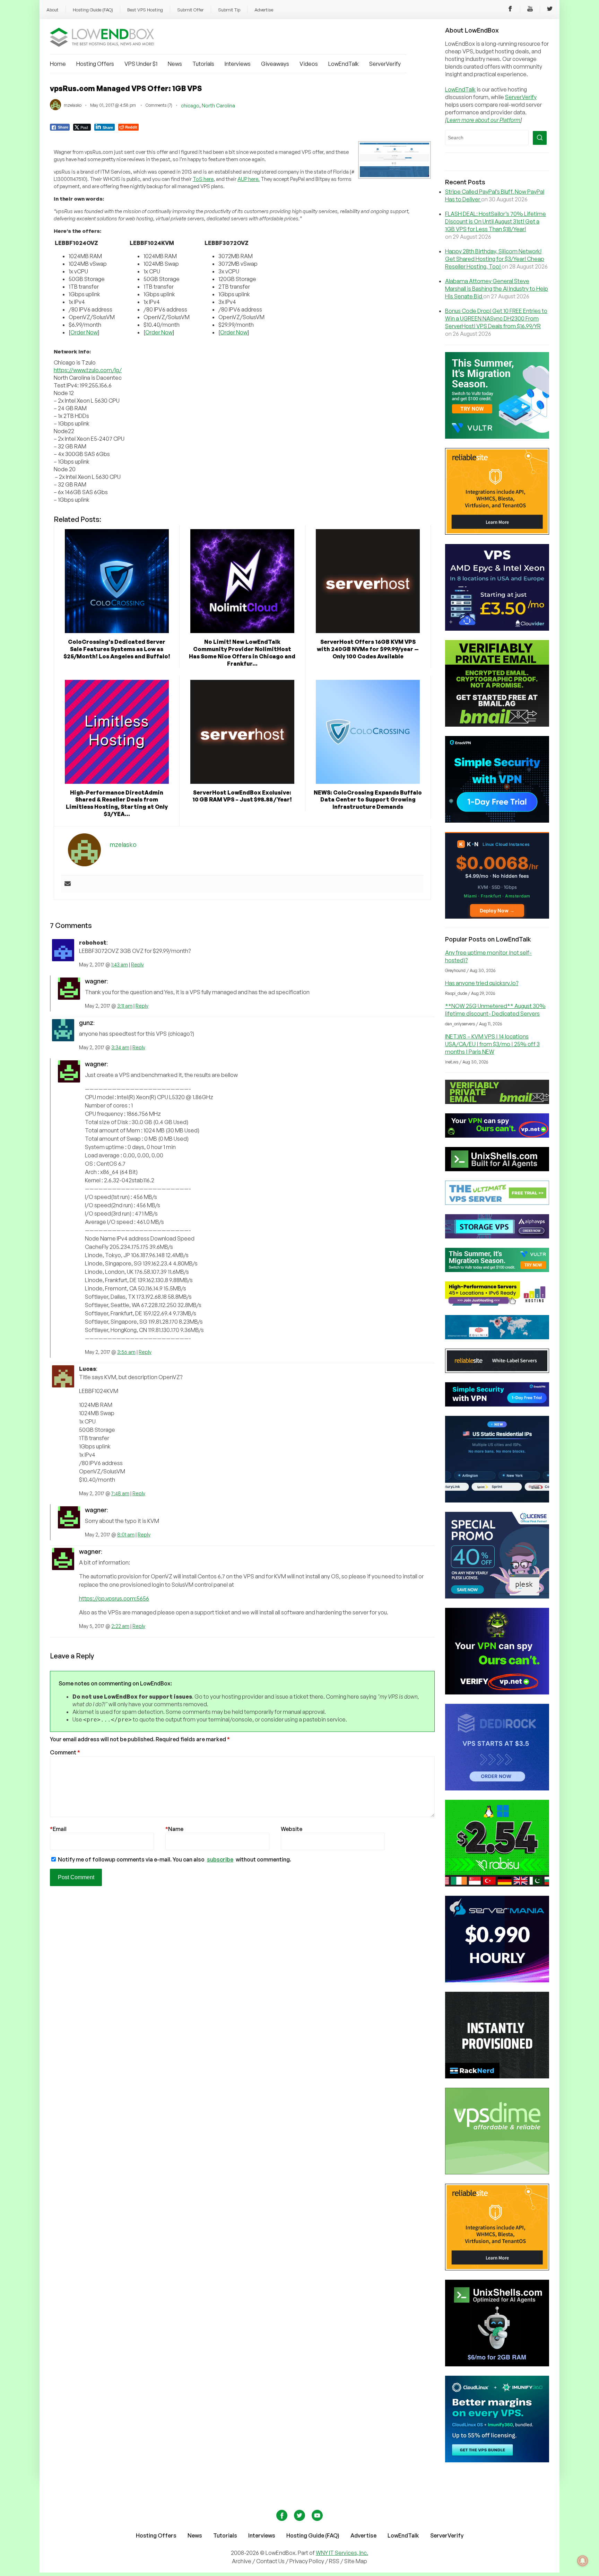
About (53, 10)
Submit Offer (190, 10)
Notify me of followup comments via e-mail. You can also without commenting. (174, 1859)
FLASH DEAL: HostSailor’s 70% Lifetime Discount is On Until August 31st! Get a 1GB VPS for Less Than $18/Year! (496, 221)
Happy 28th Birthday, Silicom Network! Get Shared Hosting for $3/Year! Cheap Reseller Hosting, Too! (495, 259)
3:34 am (120, 1047)
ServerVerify (385, 64)
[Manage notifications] (583, 2561)
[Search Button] (540, 138)
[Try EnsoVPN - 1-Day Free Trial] (497, 821)
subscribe (220, 1859)
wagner (96, 981)
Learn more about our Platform (484, 120)
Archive (242, 2561)
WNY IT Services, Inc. (342, 2553)
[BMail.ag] (497, 725)
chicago (190, 106)
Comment (65, 1752)
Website (292, 1829)
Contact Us (271, 2561)
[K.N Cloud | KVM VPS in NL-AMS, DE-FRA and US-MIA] (497, 917)
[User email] (68, 884)
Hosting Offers (95, 64)
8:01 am (126, 1535)
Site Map (356, 2561)
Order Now (84, 332)
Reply (137, 965)
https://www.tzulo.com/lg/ (88, 370)
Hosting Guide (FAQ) (93, 10)
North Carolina (218, 106)
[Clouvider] (497, 629)
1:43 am (120, 965)
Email (58, 1829)
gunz (86, 1023)
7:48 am (120, 1493)
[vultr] (497, 437)
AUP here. (249, 179)
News (175, 64)
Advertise (264, 10)
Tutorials (203, 64)
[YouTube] (530, 10)
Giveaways (275, 64)
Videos (309, 64)
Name (174, 1829)
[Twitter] (550, 10)
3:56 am (126, 1352)
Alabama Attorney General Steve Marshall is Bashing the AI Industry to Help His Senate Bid (497, 289)
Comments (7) (159, 105)
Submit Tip (229, 10)
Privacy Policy (307, 2561)
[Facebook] (510, 10)
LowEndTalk (344, 64)
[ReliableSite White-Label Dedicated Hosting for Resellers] (497, 533)
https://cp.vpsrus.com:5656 (114, 1598)
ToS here (203, 179)
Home (58, 64)
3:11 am (125, 1006)
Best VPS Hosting (145, 10)
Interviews (238, 64)
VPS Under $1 (141, 64)
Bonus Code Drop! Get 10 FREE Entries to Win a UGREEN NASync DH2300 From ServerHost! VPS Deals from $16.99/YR (496, 318)
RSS (335, 2561)
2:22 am (120, 1626)
